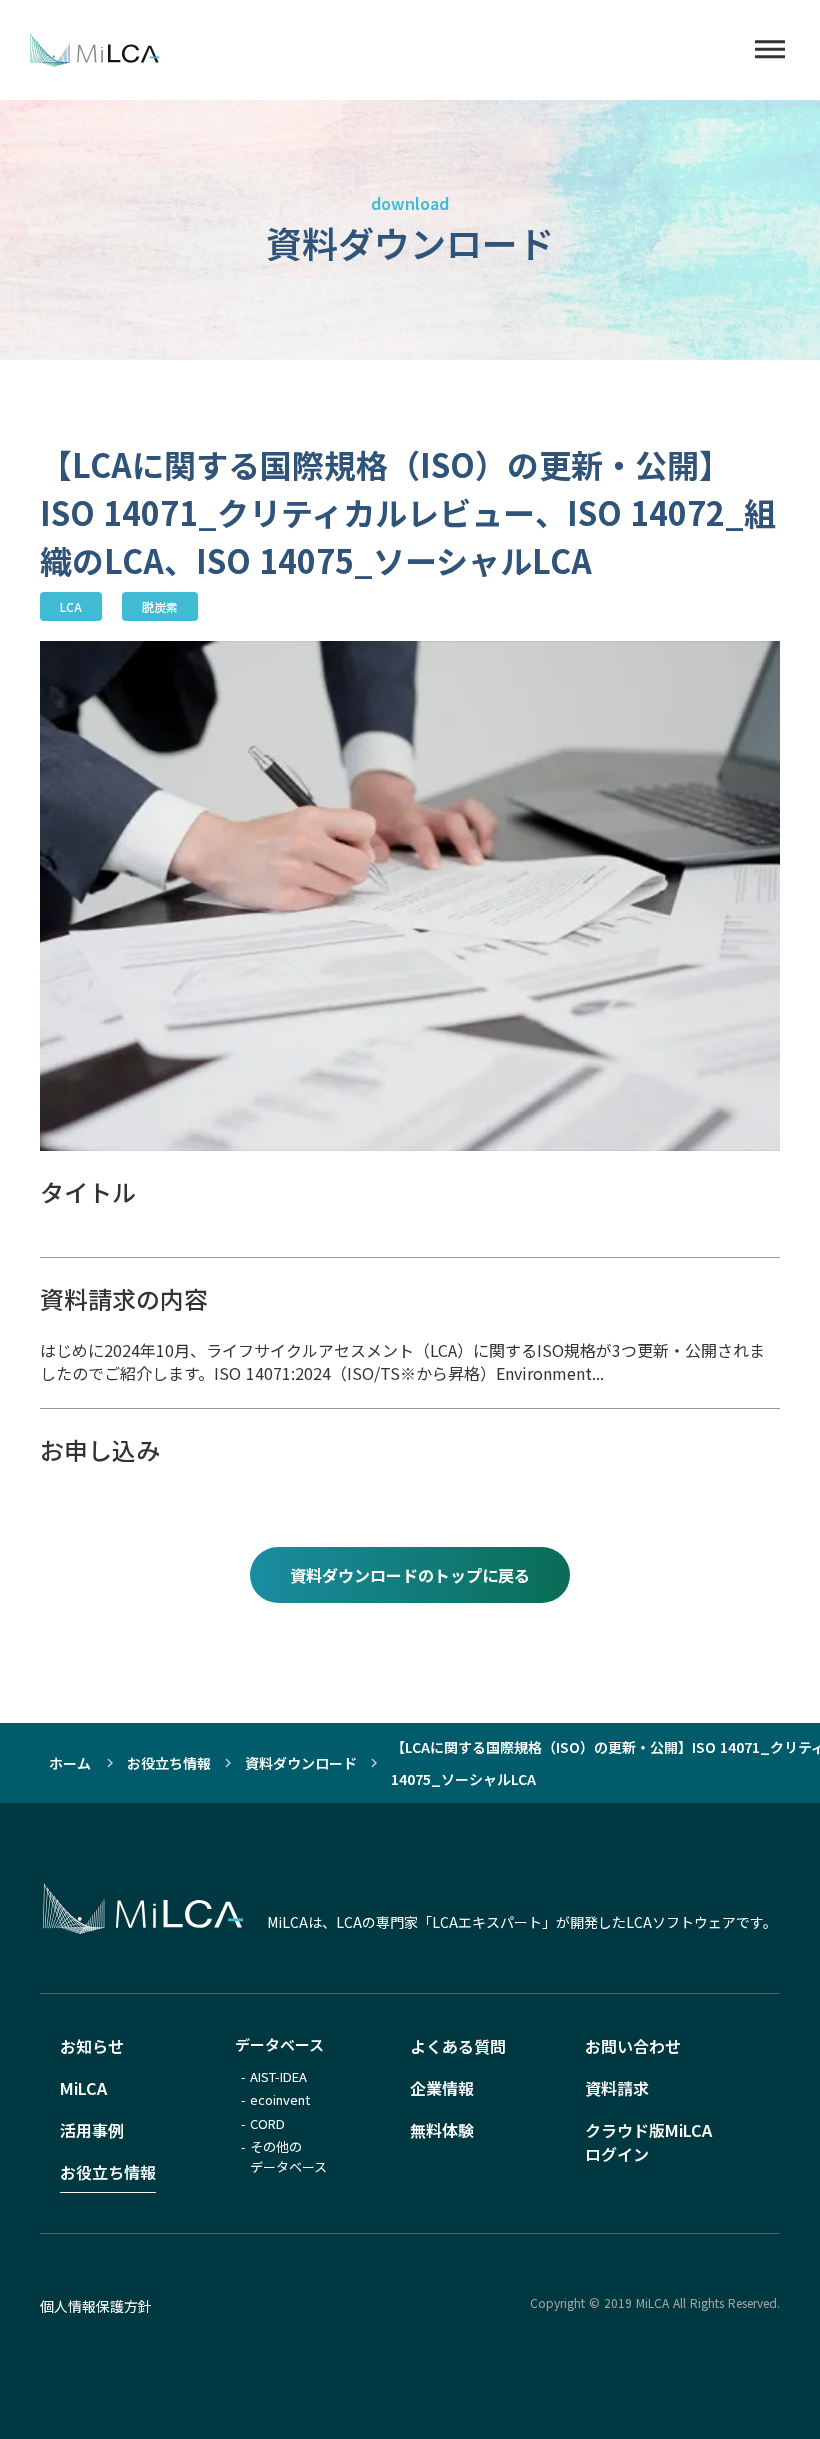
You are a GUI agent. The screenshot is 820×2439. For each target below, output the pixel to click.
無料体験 (442, 2130)
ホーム (70, 1763)
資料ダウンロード (301, 1763)
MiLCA (83, 2088)
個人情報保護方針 (96, 2306)
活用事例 (92, 2130)
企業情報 (442, 2088)
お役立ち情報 (169, 1763)
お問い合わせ (633, 2046)
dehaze (770, 50)
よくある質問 (458, 2046)
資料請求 (617, 2088)
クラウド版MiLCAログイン (648, 2142)
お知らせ (92, 2046)
